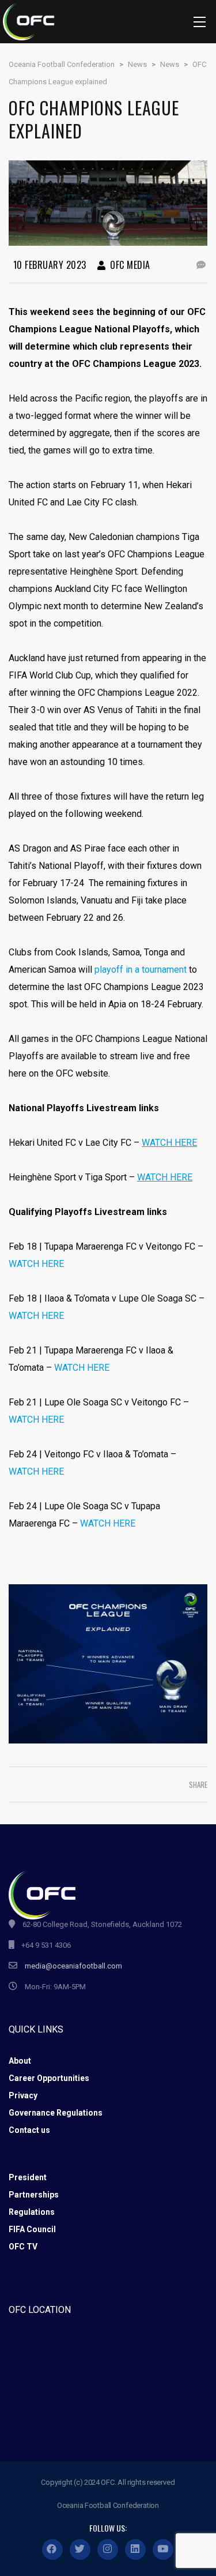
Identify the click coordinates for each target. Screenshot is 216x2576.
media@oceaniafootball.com (73, 1966)
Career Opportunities (49, 2078)
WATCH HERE (36, 1264)
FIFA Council (32, 2229)
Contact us (29, 2130)
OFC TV (23, 2247)
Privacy (23, 2095)
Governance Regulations (56, 2113)
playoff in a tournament (141, 970)
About (20, 2061)
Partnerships (34, 2195)
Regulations (32, 2212)
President (28, 2177)
